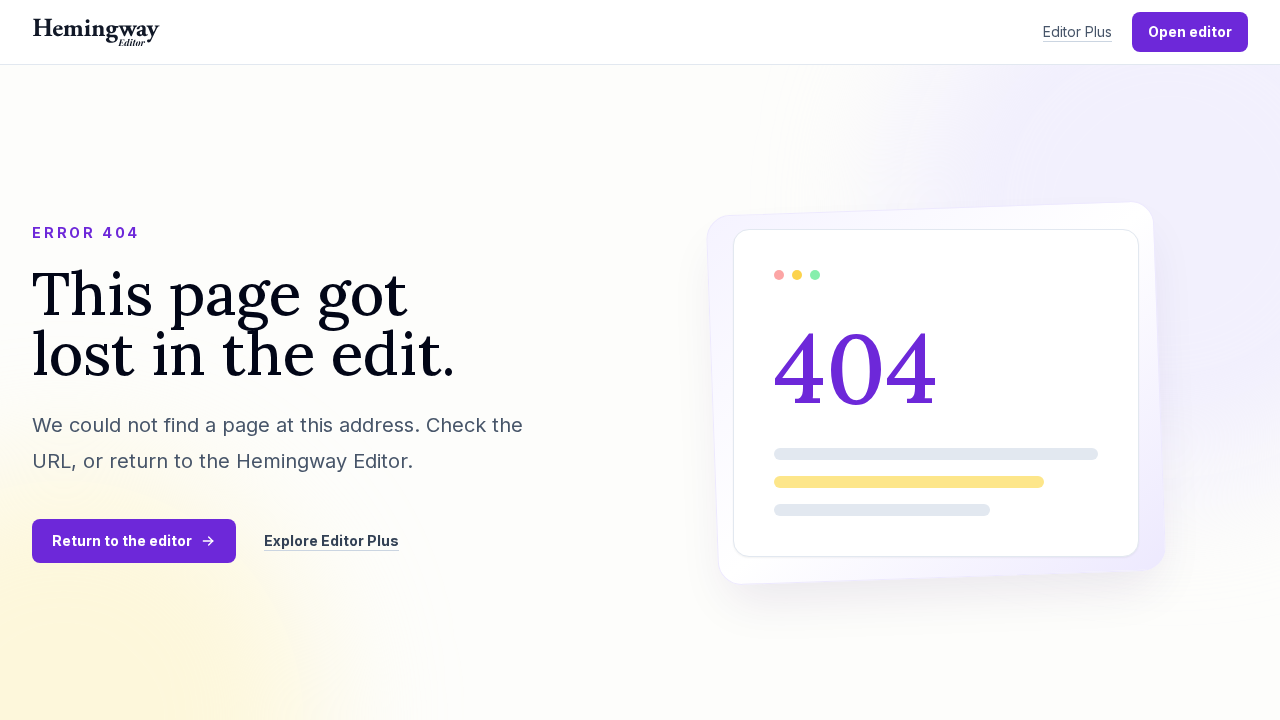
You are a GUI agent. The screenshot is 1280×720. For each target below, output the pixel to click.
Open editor (1190, 31)
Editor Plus (1077, 31)
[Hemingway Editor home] (96, 32)
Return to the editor (122, 540)
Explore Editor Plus (331, 540)
